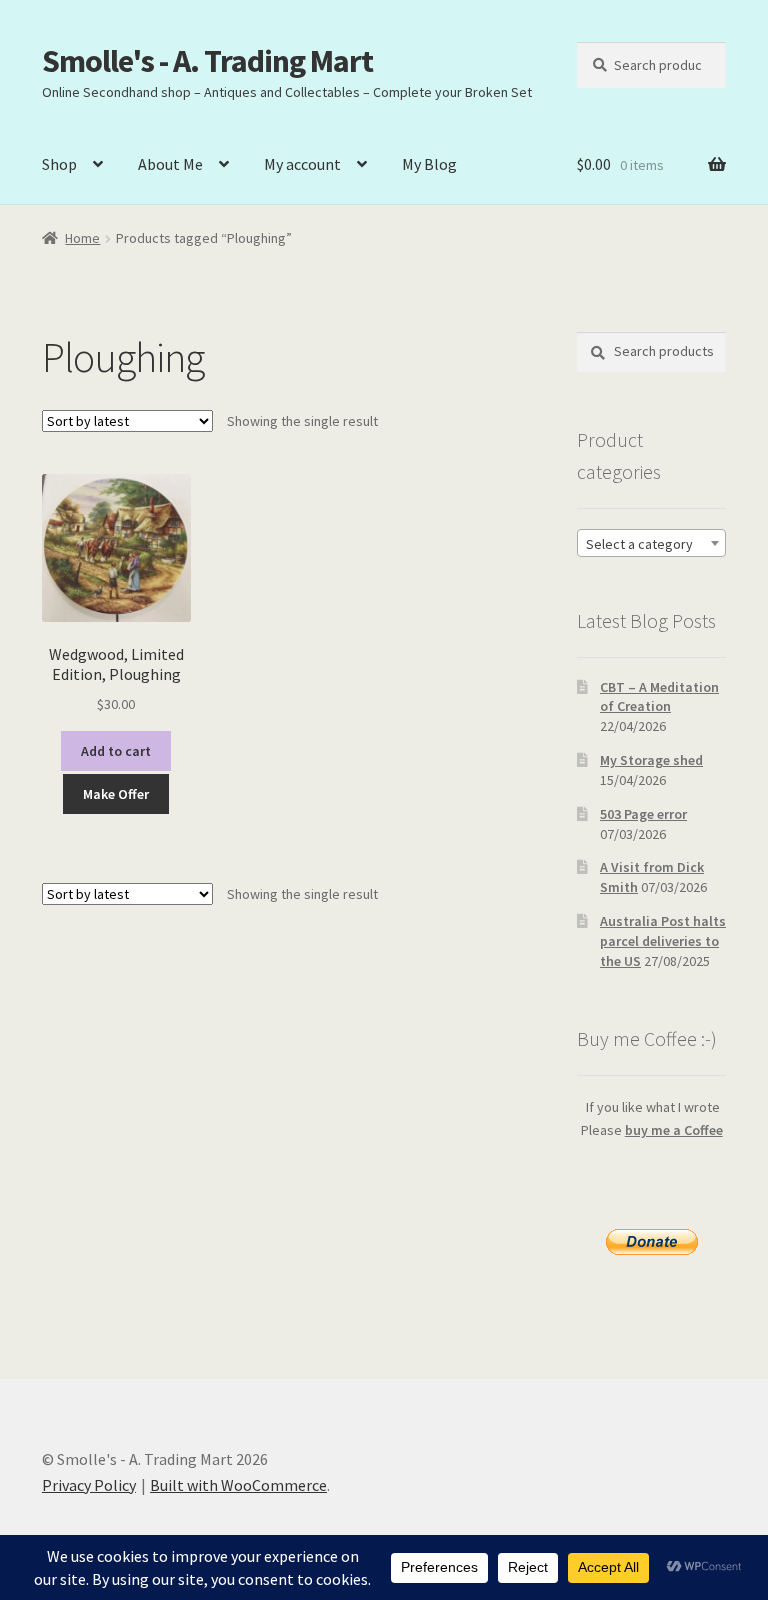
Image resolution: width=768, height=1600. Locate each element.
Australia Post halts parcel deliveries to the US (663, 941)
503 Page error (643, 814)
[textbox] (651, 544)
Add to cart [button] (116, 751)
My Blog (429, 164)
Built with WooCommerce (238, 1485)
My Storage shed (651, 760)
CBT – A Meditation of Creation (659, 697)
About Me (170, 164)
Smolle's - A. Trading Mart (207, 61)
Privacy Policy (89, 1485)
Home (82, 238)
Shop (59, 164)
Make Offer (116, 794)
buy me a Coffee (674, 1130)
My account (302, 164)
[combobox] (651, 543)
